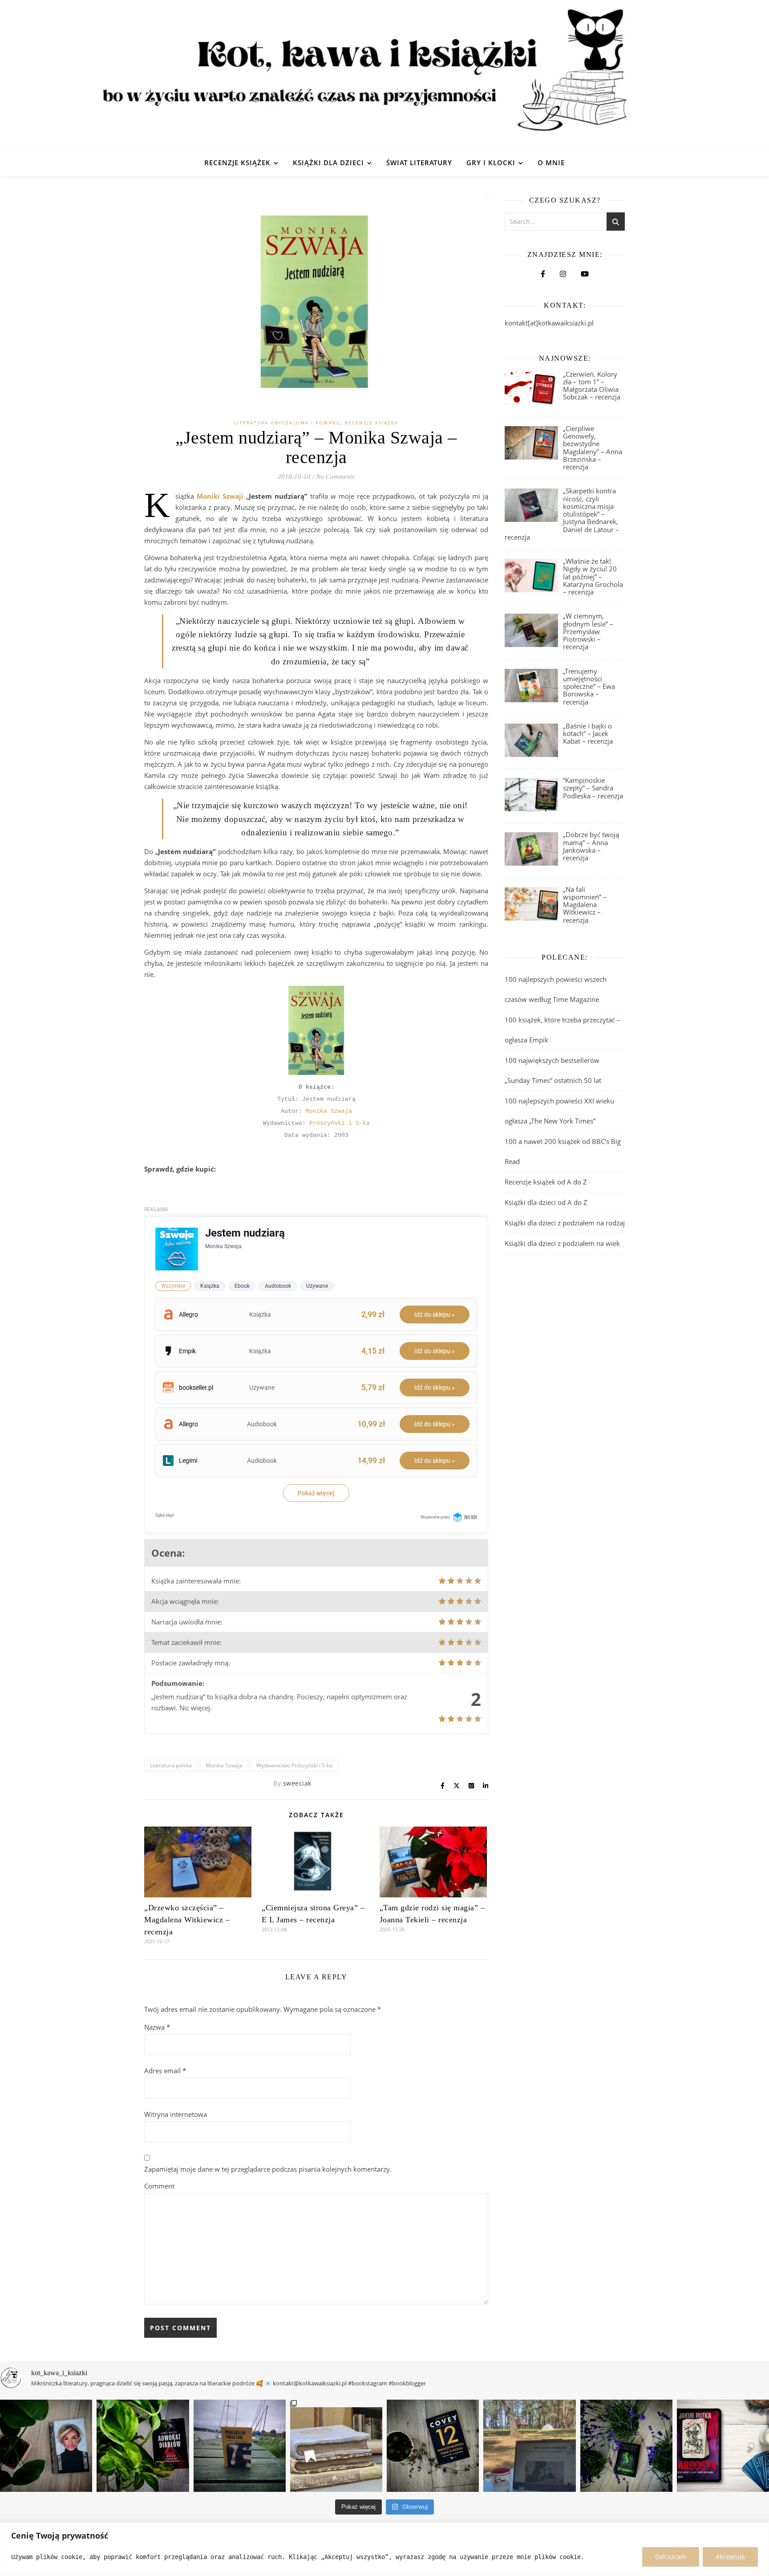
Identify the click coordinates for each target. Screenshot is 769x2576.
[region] (384, 2549)
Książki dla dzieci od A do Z (546, 1202)
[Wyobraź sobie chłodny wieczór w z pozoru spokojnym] (723, 2446)
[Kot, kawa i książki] (384, 75)
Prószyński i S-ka (340, 1123)
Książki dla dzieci (328, 163)
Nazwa (157, 2027)
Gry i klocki (491, 163)
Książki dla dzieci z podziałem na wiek (562, 1243)
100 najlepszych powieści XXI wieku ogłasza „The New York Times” (559, 1111)
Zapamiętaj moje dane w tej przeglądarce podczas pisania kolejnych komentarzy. (268, 2169)
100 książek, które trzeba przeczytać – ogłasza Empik (563, 1030)
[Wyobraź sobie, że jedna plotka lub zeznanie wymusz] (143, 2446)
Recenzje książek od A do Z (546, 1182)
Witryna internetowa (176, 2114)
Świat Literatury (419, 163)
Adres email (165, 2071)
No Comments (335, 476)
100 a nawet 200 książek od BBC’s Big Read (563, 1151)
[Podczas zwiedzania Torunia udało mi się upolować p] (336, 2446)
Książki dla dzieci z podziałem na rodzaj (565, 1223)
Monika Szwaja (329, 1111)
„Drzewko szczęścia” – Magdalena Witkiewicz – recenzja (187, 1920)
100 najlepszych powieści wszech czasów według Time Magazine (556, 989)
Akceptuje (730, 2557)
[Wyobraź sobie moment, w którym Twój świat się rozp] (46, 2446)
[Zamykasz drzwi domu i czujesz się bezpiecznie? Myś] (240, 2446)
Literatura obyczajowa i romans (287, 423)
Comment (159, 2186)
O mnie (551, 163)
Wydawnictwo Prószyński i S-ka (294, 1765)
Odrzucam (671, 2557)
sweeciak (297, 1783)
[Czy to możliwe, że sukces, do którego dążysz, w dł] (433, 2446)
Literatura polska (171, 1765)
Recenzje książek (237, 163)
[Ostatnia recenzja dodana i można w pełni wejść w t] (529, 2446)
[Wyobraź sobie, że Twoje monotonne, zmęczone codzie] (626, 2446)
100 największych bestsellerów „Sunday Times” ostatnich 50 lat (554, 1070)
